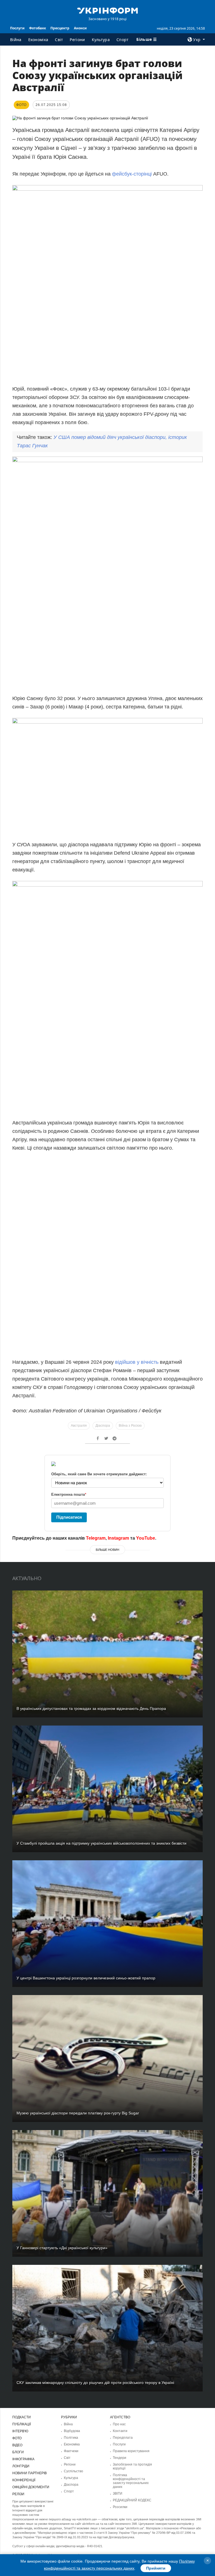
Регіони (77, 40)
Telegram (96, 1538)
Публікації (22, 2424)
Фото (17, 2438)
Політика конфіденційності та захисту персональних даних (131, 2481)
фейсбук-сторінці (132, 174)
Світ (59, 40)
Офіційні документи (31, 2487)
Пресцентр (60, 28)
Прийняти (156, 2568)
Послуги (17, 28)
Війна (16, 40)
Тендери (120, 2458)
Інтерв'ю (20, 2431)
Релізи (18, 2494)
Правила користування (131, 2451)
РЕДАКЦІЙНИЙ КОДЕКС (132, 2500)
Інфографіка (23, 2459)
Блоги (18, 2452)
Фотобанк (38, 28)
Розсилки (120, 2507)
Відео (17, 2445)
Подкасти (22, 2417)
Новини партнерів (30, 2473)
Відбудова (72, 2431)
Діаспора (103, 1426)
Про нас (119, 2424)
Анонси (80, 28)
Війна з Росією (130, 1426)
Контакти (120, 2431)
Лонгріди (21, 2466)
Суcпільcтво (73, 2471)
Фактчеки (71, 2451)
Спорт (123, 40)
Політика (71, 2438)
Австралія (79, 1426)
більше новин (107, 1550)
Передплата (123, 2438)
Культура (101, 40)
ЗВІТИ (118, 2494)
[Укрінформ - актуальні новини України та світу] (107, 10)
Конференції (24, 2480)
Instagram (118, 1538)
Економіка (38, 40)
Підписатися (69, 1517)
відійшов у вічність (137, 1362)
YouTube (146, 1538)
